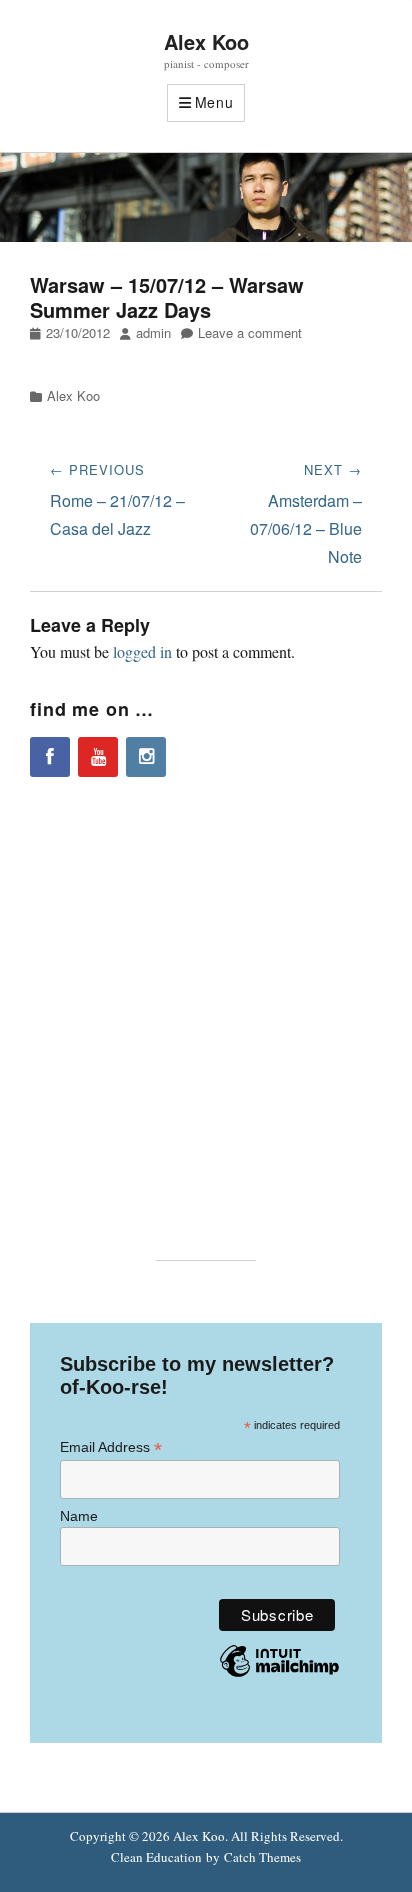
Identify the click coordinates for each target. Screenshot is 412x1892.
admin (153, 332)
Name (79, 1516)
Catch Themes (262, 1857)
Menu (214, 102)
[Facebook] (50, 757)
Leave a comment (250, 332)
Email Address (111, 1447)
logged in (142, 651)
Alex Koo (206, 41)
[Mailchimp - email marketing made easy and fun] (279, 1676)
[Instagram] (146, 757)
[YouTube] (98, 757)
